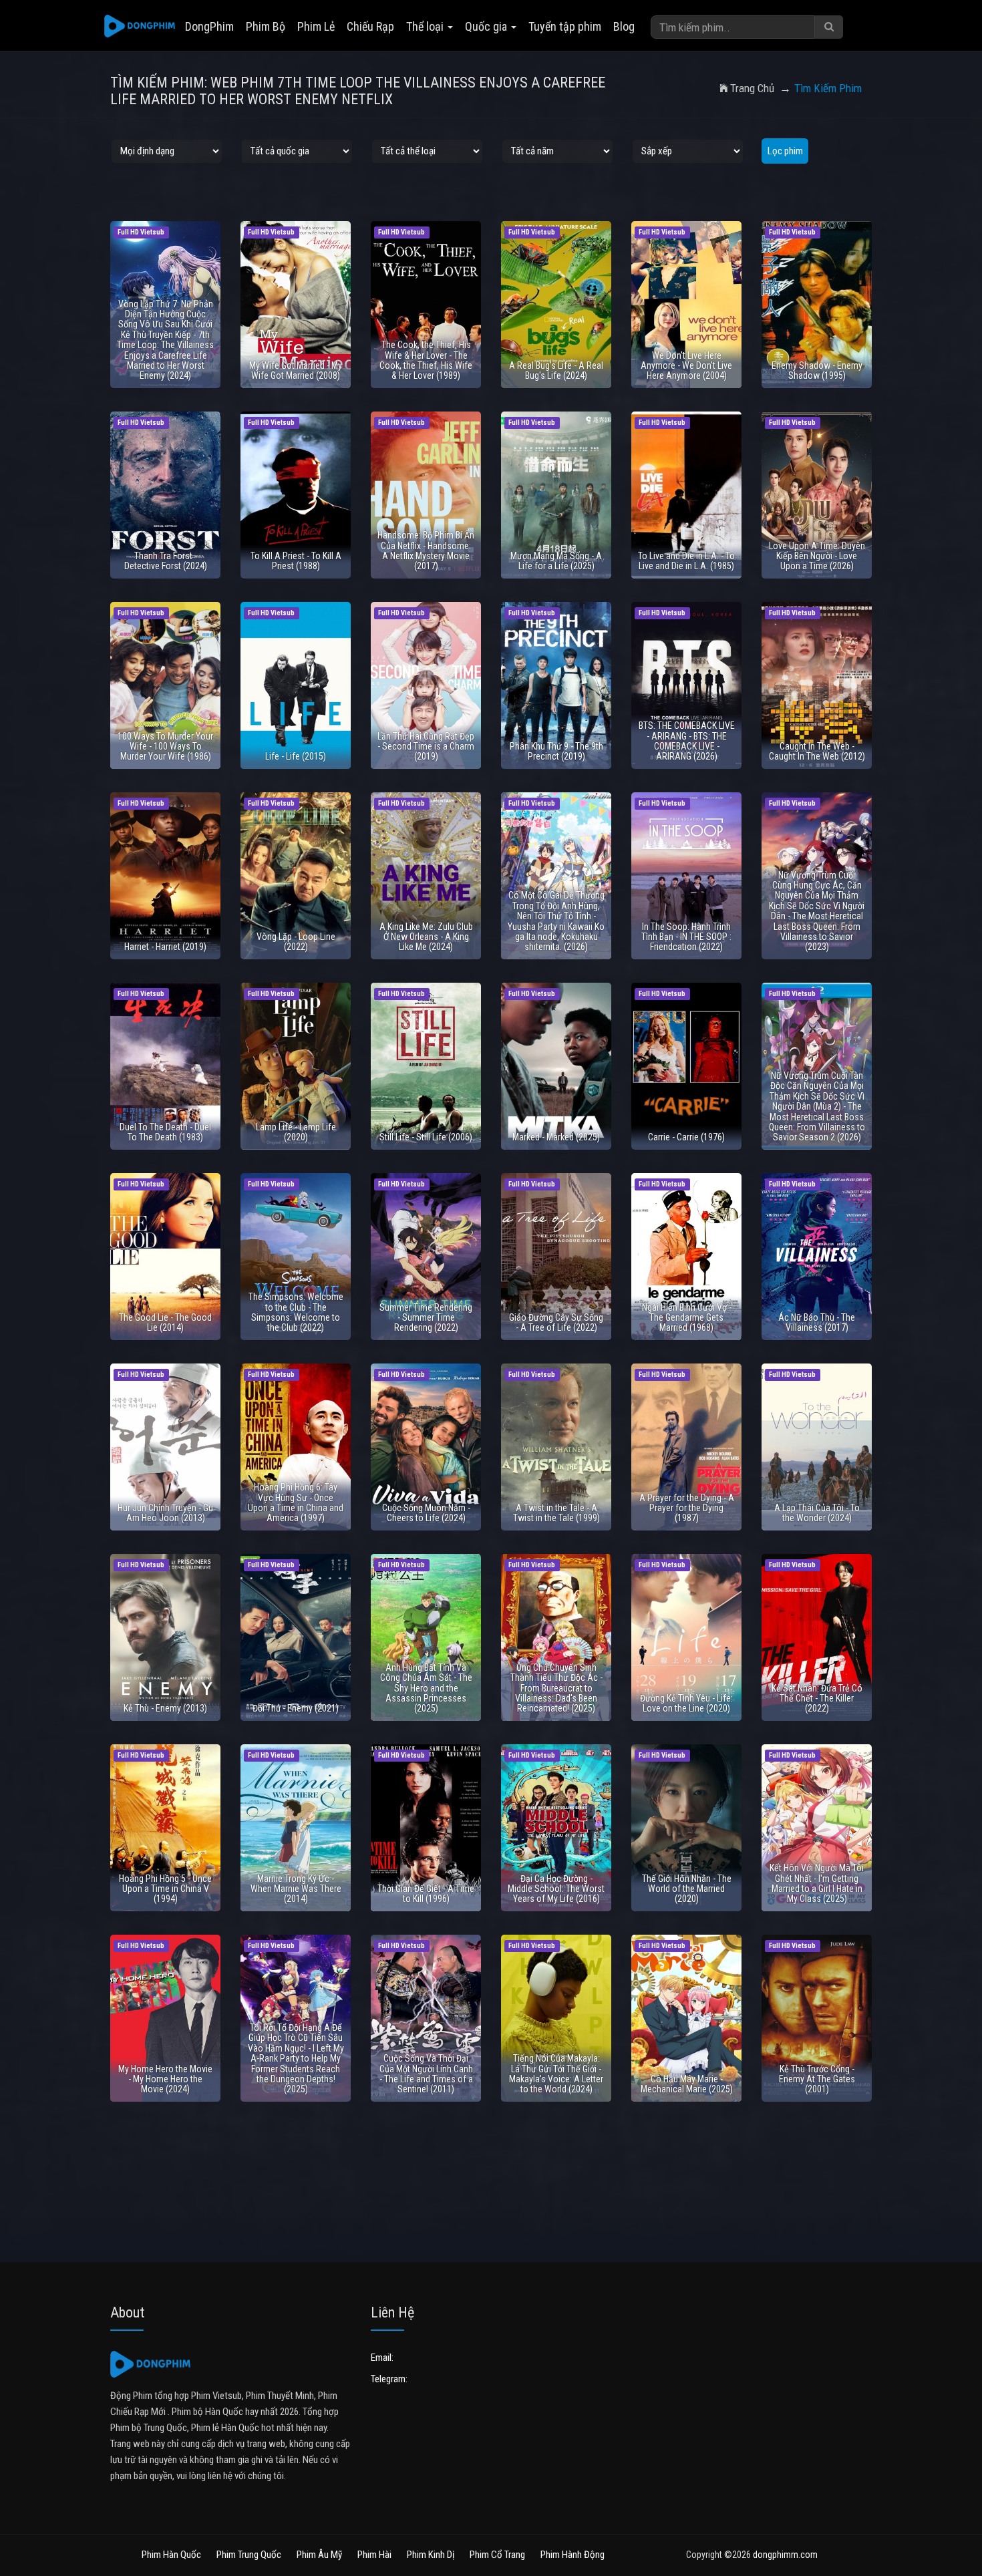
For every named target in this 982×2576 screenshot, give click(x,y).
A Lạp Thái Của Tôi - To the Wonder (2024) (817, 1513)
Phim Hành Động (572, 2555)
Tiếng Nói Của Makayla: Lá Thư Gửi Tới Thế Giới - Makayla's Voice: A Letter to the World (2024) (556, 2074)
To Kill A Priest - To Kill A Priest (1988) (296, 561)
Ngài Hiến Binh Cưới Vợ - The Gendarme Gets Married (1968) (687, 1318)
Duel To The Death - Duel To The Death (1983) (165, 1132)
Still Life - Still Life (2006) (426, 1137)
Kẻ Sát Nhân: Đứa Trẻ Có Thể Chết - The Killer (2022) (817, 1699)
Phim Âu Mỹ (319, 2555)
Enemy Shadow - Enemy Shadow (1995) (817, 370)
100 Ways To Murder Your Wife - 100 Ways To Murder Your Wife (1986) (165, 747)
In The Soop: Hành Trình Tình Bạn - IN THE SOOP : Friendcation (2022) (686, 937)
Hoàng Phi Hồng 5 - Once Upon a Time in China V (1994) (165, 1889)
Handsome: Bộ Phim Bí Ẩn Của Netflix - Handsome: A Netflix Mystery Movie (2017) (426, 550)
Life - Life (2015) (296, 756)
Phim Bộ (266, 26)
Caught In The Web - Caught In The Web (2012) (817, 751)
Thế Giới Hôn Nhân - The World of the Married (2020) (687, 1889)
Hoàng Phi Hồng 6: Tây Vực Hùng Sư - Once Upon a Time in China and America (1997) (296, 1502)
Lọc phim (785, 151)
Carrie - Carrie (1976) (686, 1137)
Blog (624, 26)
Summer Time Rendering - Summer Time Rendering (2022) (426, 1318)
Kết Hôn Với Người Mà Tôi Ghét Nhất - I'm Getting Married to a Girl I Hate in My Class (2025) (817, 1883)
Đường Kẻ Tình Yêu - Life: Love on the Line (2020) (686, 1703)
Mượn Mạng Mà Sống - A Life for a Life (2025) (556, 561)
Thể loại (426, 26)
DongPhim (209, 26)
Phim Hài (374, 2555)
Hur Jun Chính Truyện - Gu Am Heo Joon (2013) (165, 1513)
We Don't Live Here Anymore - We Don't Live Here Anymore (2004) (686, 366)
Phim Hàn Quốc (171, 2555)
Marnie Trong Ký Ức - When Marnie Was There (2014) (296, 1889)
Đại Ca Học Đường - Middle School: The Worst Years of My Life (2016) (556, 1889)
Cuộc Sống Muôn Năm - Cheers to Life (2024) (426, 1513)
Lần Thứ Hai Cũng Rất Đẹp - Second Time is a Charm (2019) (426, 747)
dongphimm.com (785, 2555)
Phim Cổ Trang (497, 2555)
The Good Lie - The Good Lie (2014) (165, 1322)
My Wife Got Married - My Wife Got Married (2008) (296, 370)
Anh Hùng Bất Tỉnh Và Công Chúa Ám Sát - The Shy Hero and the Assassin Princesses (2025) (426, 1688)
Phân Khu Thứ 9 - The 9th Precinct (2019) (556, 751)
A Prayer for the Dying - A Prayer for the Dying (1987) (687, 1508)
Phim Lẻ (316, 26)
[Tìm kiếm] (829, 27)
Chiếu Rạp (370, 26)
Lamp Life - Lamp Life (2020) (296, 1132)
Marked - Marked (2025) (556, 1137)
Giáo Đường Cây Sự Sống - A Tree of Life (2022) (556, 1322)
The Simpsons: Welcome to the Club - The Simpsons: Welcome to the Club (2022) (296, 1312)
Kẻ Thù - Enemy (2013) (165, 1708)
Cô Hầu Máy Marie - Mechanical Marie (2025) (687, 2084)
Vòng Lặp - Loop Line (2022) (296, 942)
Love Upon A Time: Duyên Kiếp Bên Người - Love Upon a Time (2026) (817, 556)
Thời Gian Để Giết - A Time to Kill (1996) (426, 1894)
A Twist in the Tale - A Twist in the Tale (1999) (556, 1513)
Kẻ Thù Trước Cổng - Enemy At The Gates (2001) (817, 2079)
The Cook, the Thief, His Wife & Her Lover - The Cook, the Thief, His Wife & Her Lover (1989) (426, 360)
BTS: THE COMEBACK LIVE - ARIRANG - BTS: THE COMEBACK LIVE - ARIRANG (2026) (687, 741)
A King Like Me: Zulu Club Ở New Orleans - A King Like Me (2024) (426, 937)
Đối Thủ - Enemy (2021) (296, 1708)
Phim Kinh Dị (431, 2555)
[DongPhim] (140, 27)
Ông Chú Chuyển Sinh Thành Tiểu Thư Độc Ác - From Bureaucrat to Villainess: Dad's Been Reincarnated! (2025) (556, 1688)
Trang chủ (752, 88)
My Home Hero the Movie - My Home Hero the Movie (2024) (165, 2079)
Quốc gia (487, 26)
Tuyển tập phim (565, 26)
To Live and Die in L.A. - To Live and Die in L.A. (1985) (686, 561)
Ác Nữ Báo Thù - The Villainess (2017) (817, 1322)
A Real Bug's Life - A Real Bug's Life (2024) (556, 370)
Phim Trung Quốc (249, 2555)
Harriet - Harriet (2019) (165, 947)
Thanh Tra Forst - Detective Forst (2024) (166, 561)
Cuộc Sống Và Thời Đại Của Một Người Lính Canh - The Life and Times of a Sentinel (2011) (426, 2074)
